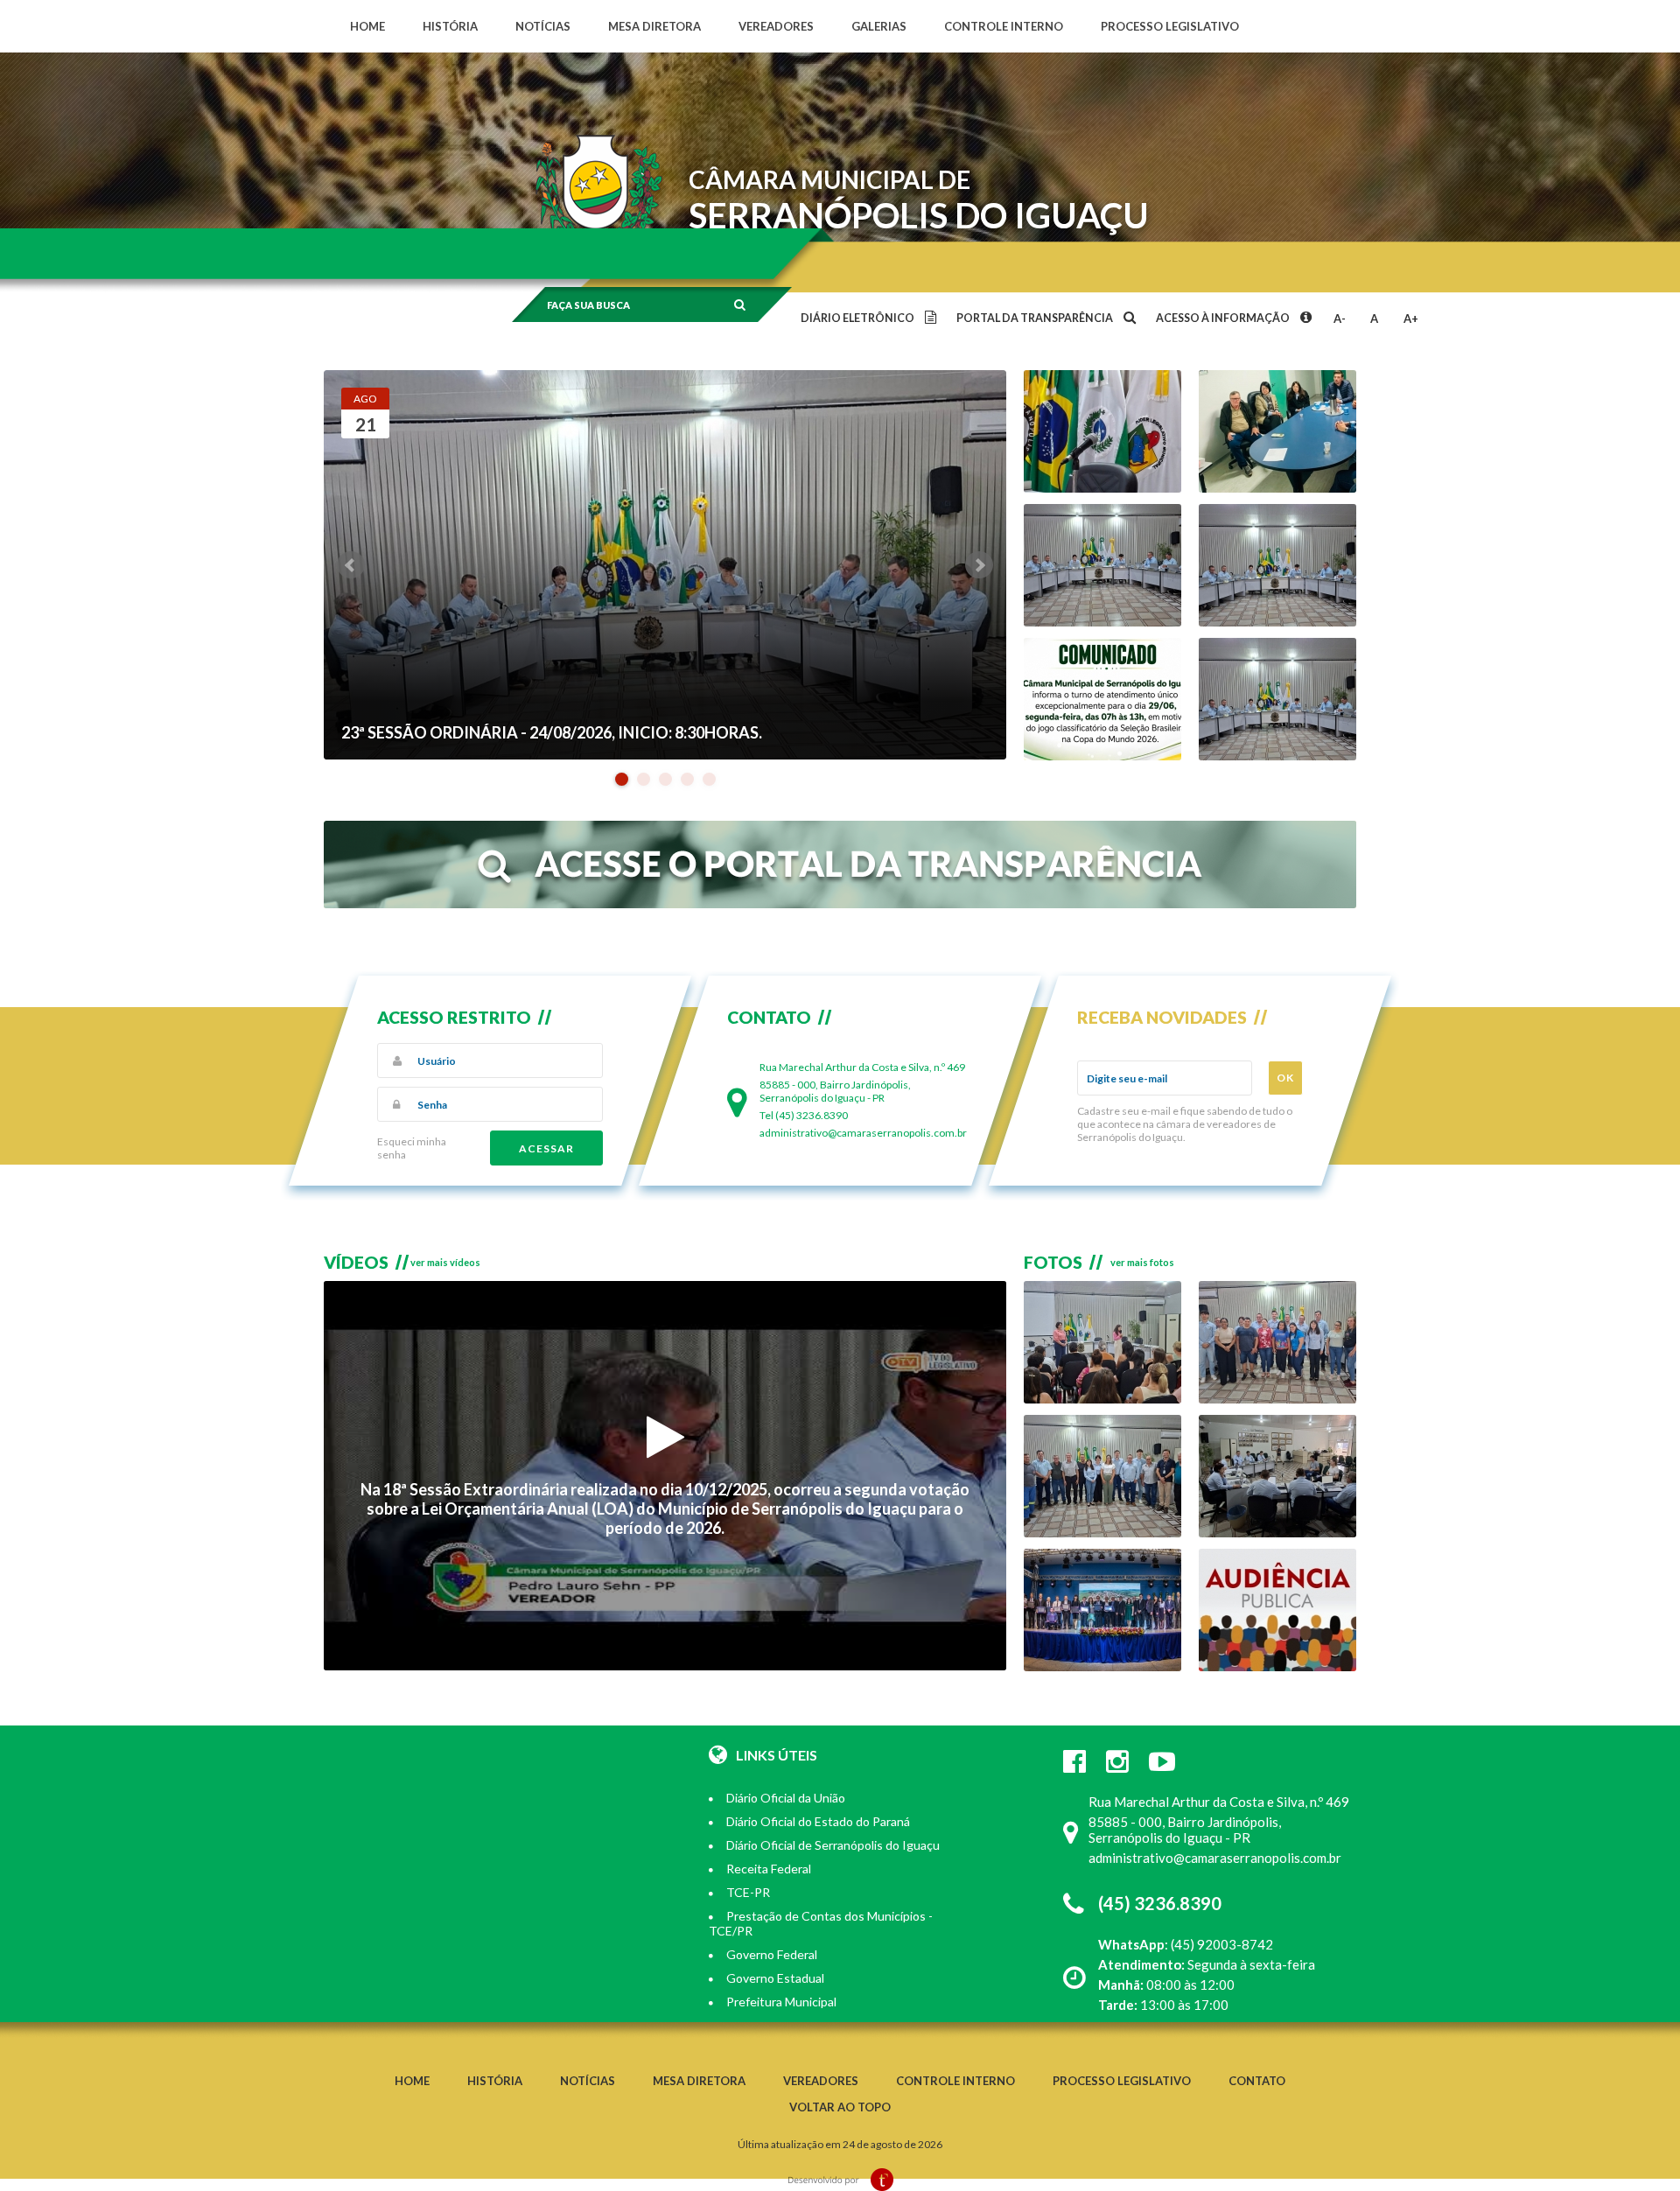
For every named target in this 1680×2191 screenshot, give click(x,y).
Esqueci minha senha (412, 1148)
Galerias (879, 26)
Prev (351, 565)
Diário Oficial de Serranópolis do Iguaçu (833, 1845)
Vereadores (776, 26)
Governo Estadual (775, 1978)
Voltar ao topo (840, 2107)
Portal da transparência (1036, 318)
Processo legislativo (1170, 26)
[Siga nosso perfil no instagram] (1117, 1760)
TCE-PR (748, 1892)
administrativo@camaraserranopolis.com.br (863, 1133)
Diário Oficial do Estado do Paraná (818, 1821)
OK (1285, 1078)
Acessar (546, 1148)
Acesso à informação (1224, 318)
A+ (1411, 318)
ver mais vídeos (445, 1262)
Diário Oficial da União (786, 1798)
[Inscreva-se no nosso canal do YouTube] (1162, 1760)
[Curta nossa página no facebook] (1074, 1760)
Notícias (543, 26)
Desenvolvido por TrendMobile (840, 2180)
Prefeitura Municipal (781, 2002)
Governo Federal (772, 1954)
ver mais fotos (1142, 1262)
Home (367, 26)
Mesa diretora (654, 26)
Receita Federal (769, 1869)
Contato (1257, 2081)
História (450, 26)
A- (1340, 318)
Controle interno (1004, 26)
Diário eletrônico (858, 318)
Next (979, 565)
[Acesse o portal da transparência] (840, 904)
